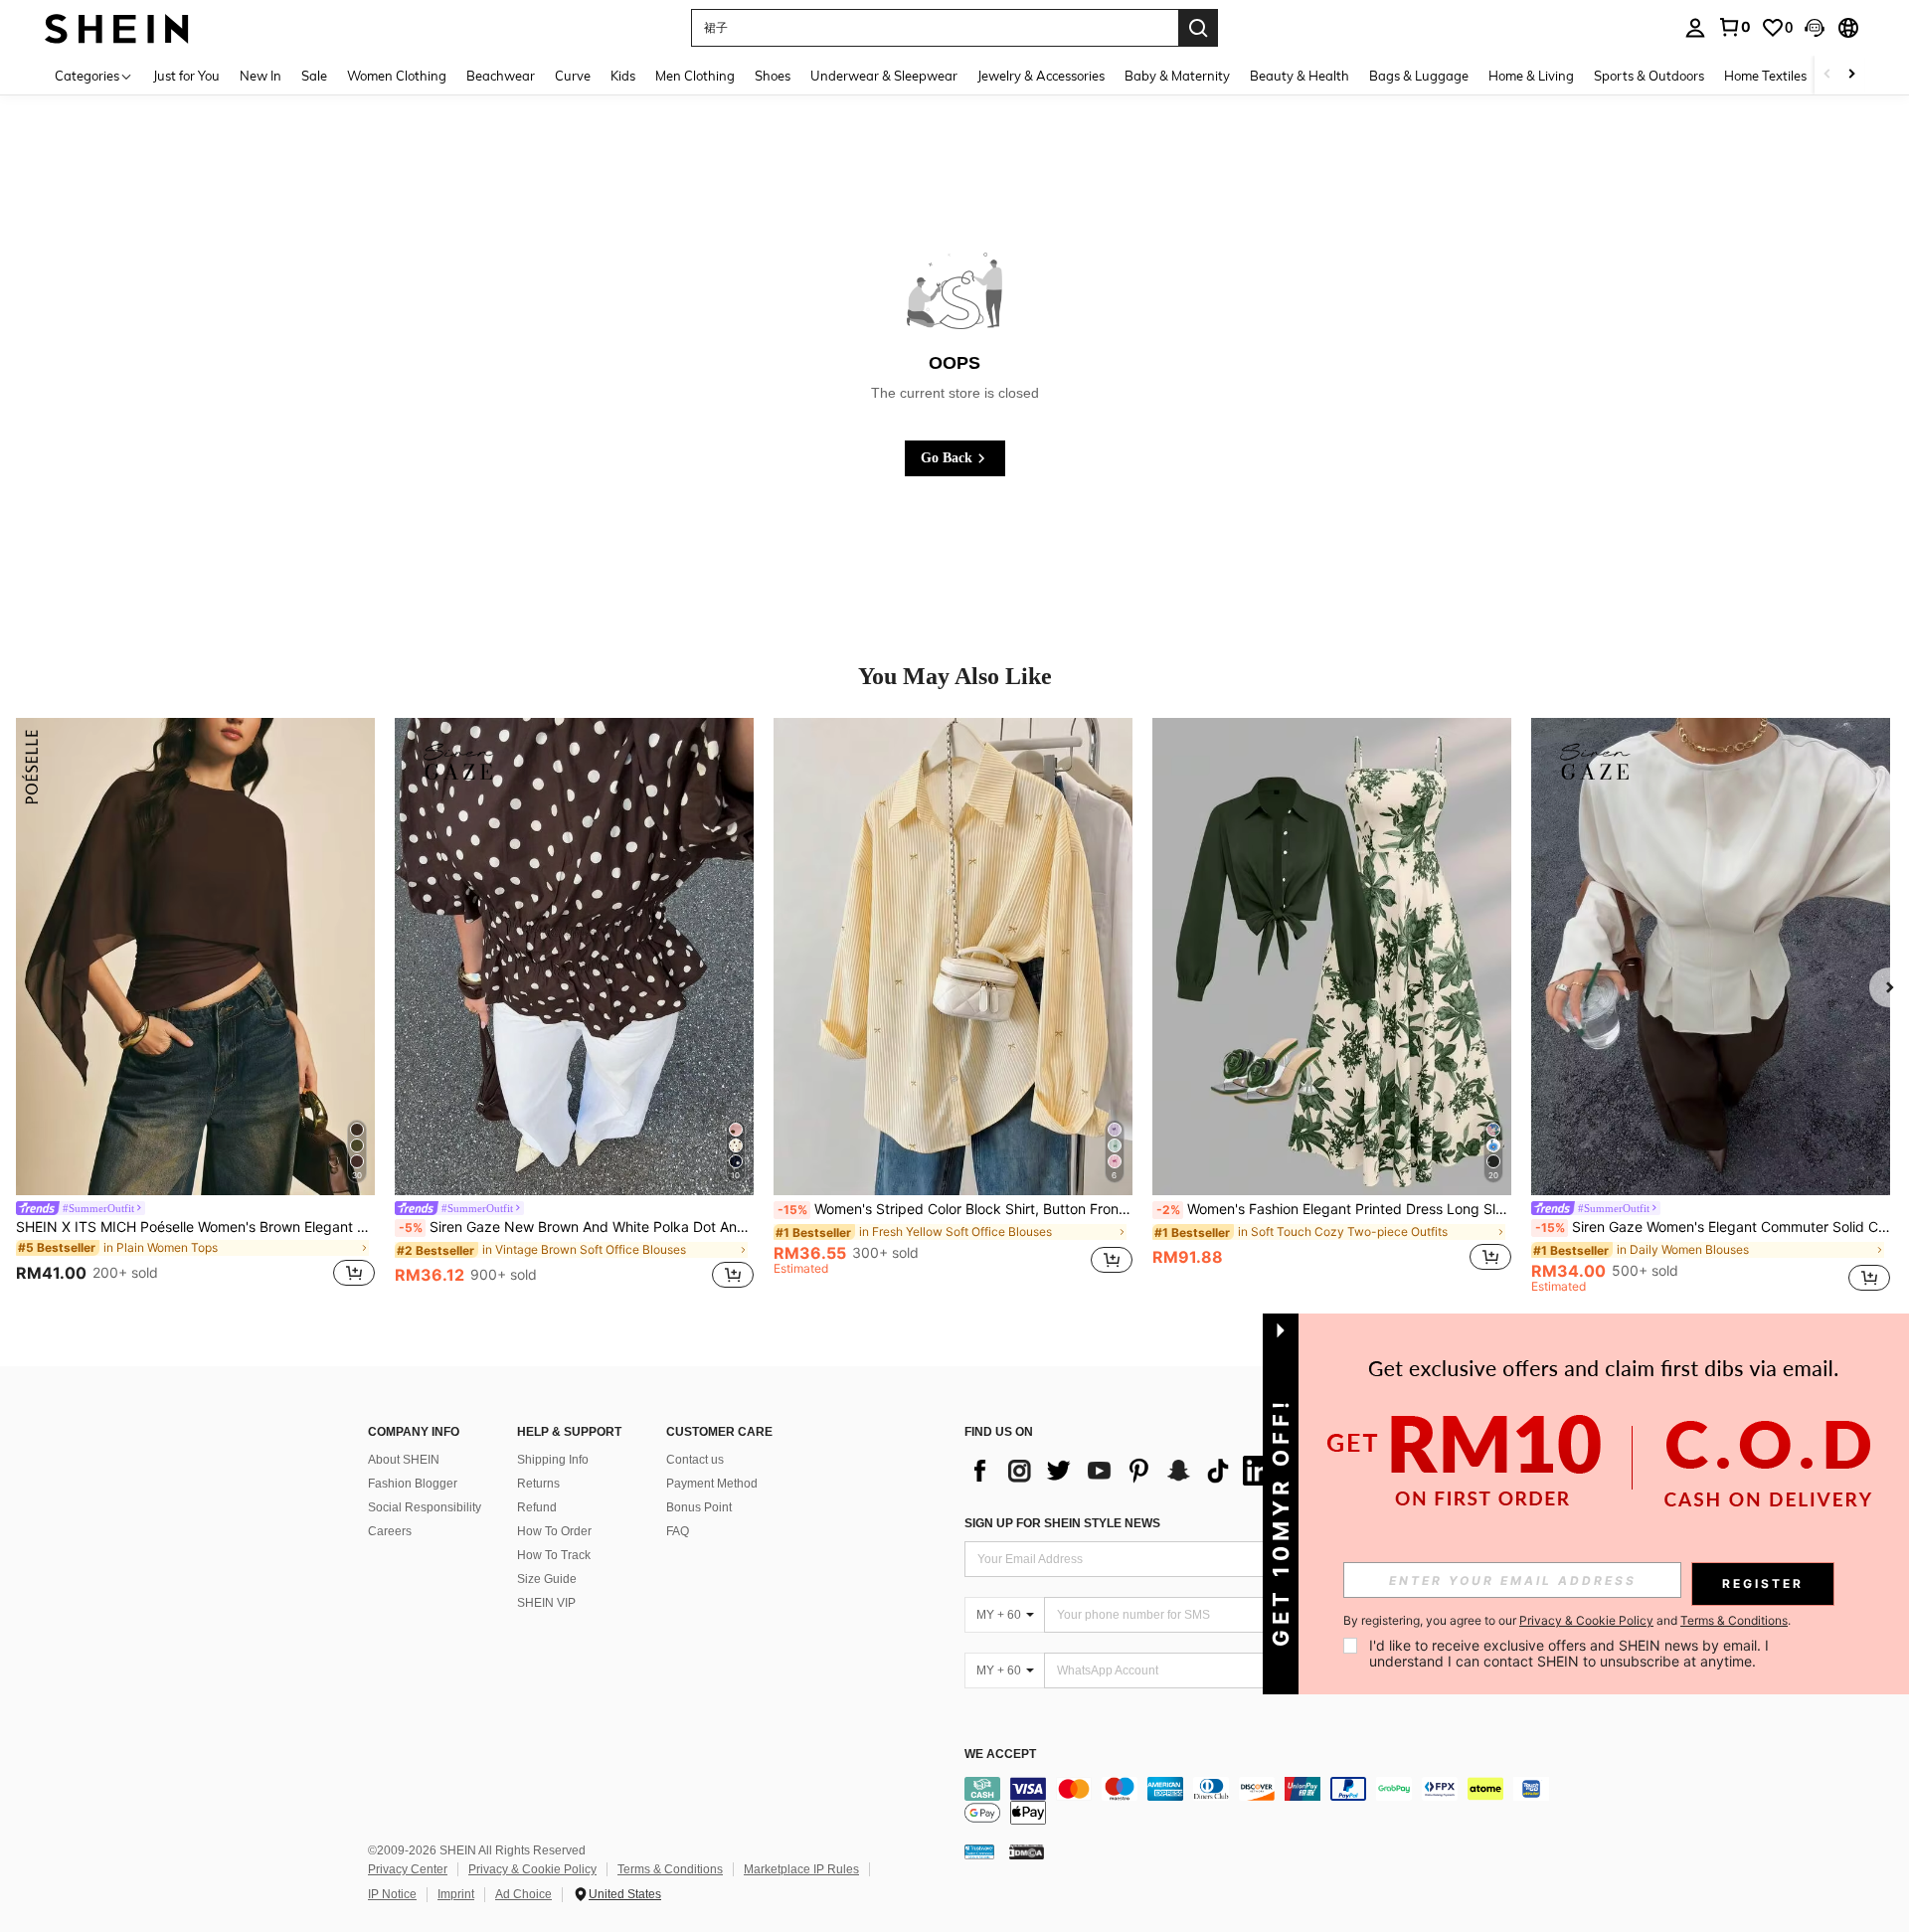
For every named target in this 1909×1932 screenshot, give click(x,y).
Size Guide (547, 1579)
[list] (1124, 1471)
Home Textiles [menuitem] (1765, 76)
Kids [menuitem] (623, 76)
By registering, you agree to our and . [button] (1567, 1621)
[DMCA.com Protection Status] (1027, 1850)
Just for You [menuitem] (186, 76)
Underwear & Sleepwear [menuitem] (884, 76)
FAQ (678, 1531)
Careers (390, 1531)
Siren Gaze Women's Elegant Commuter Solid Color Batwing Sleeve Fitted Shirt (1713, 1227)
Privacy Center (408, 1869)
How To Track (554, 1555)
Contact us (695, 1460)
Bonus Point (699, 1507)
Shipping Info (553, 1460)
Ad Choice (523, 1894)
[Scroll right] (1851, 75)
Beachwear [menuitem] (501, 76)
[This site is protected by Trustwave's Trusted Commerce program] (979, 1850)
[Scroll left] (1827, 75)
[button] (1815, 28)
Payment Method (712, 1484)
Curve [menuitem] (573, 76)
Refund (537, 1507)
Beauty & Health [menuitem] (1300, 76)
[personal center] (1695, 28)
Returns (538, 1484)
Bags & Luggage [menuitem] (1419, 76)
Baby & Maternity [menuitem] (1177, 76)
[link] (1734, 27)
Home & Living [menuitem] (1531, 76)
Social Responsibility (425, 1507)
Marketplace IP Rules (801, 1869)
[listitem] (195, 1005)
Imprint (456, 1894)
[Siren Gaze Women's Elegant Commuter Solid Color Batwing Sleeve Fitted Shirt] (1711, 957)
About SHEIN (404, 1460)
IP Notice (392, 1894)
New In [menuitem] (260, 76)
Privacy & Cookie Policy (532, 1869)
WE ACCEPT (1000, 1755)
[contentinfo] (1263, 1801)
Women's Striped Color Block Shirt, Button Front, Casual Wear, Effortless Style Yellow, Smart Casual (955, 1209)
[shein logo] (117, 27)
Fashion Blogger (413, 1484)
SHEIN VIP (546, 1603)
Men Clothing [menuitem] (695, 76)
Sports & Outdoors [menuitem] (1649, 76)
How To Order (554, 1531)
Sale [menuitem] (314, 76)
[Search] (1198, 28)
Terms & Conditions (670, 1869)
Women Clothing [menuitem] (397, 76)
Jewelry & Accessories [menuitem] (1041, 76)
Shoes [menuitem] (773, 76)
